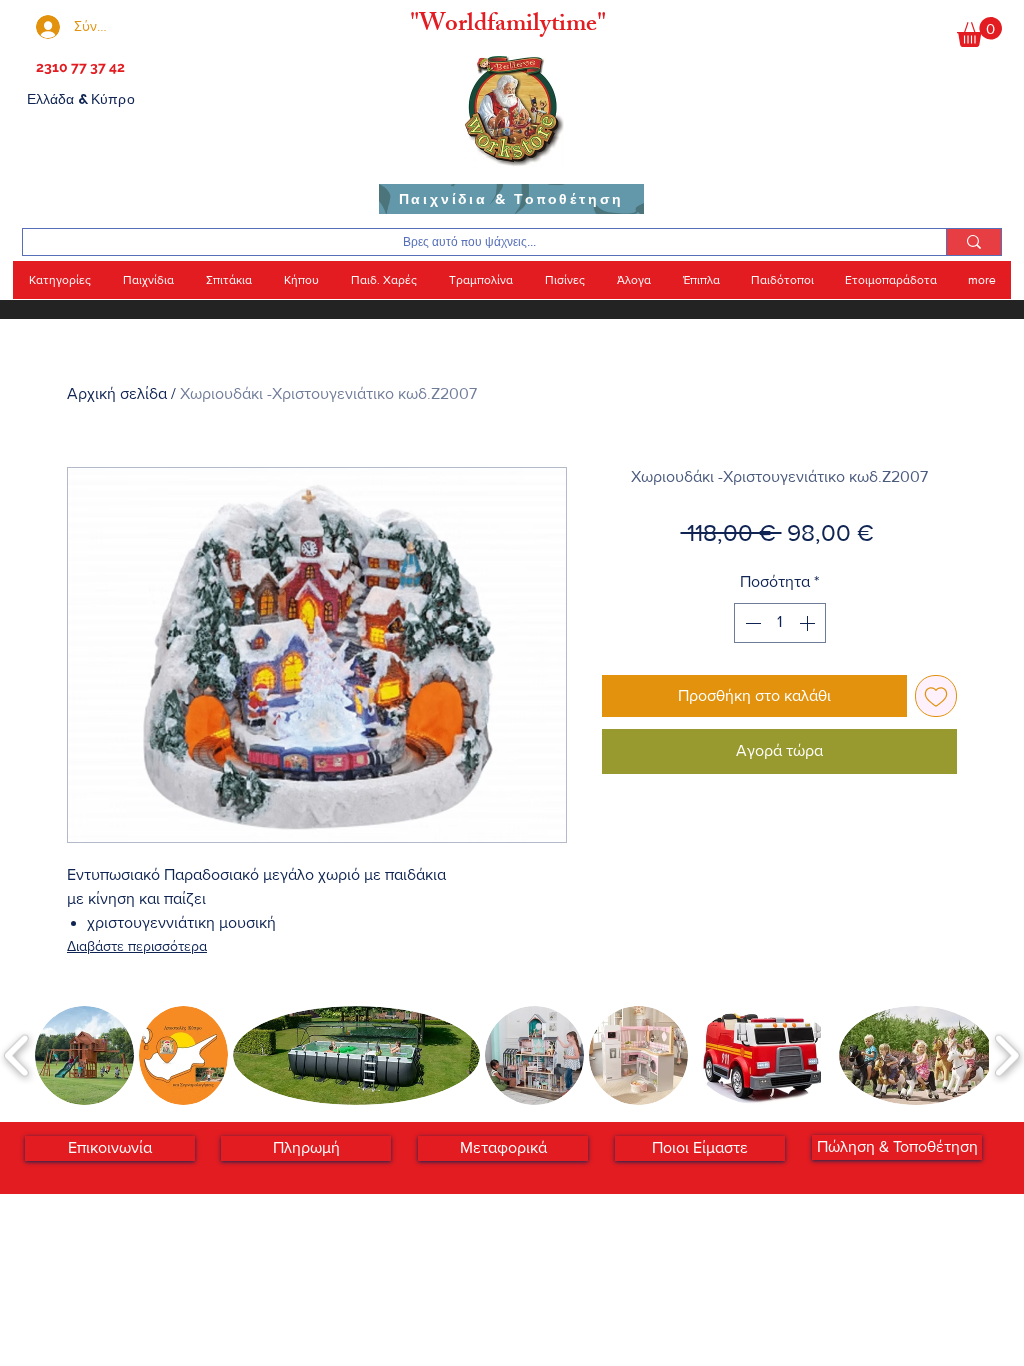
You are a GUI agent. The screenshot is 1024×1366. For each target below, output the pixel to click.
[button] (979, 32)
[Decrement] (751, 623)
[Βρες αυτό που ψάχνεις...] (973, 242)
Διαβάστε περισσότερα (137, 946)
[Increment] (809, 623)
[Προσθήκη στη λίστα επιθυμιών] (936, 696)
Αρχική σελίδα (117, 393)
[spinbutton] (780, 623)
